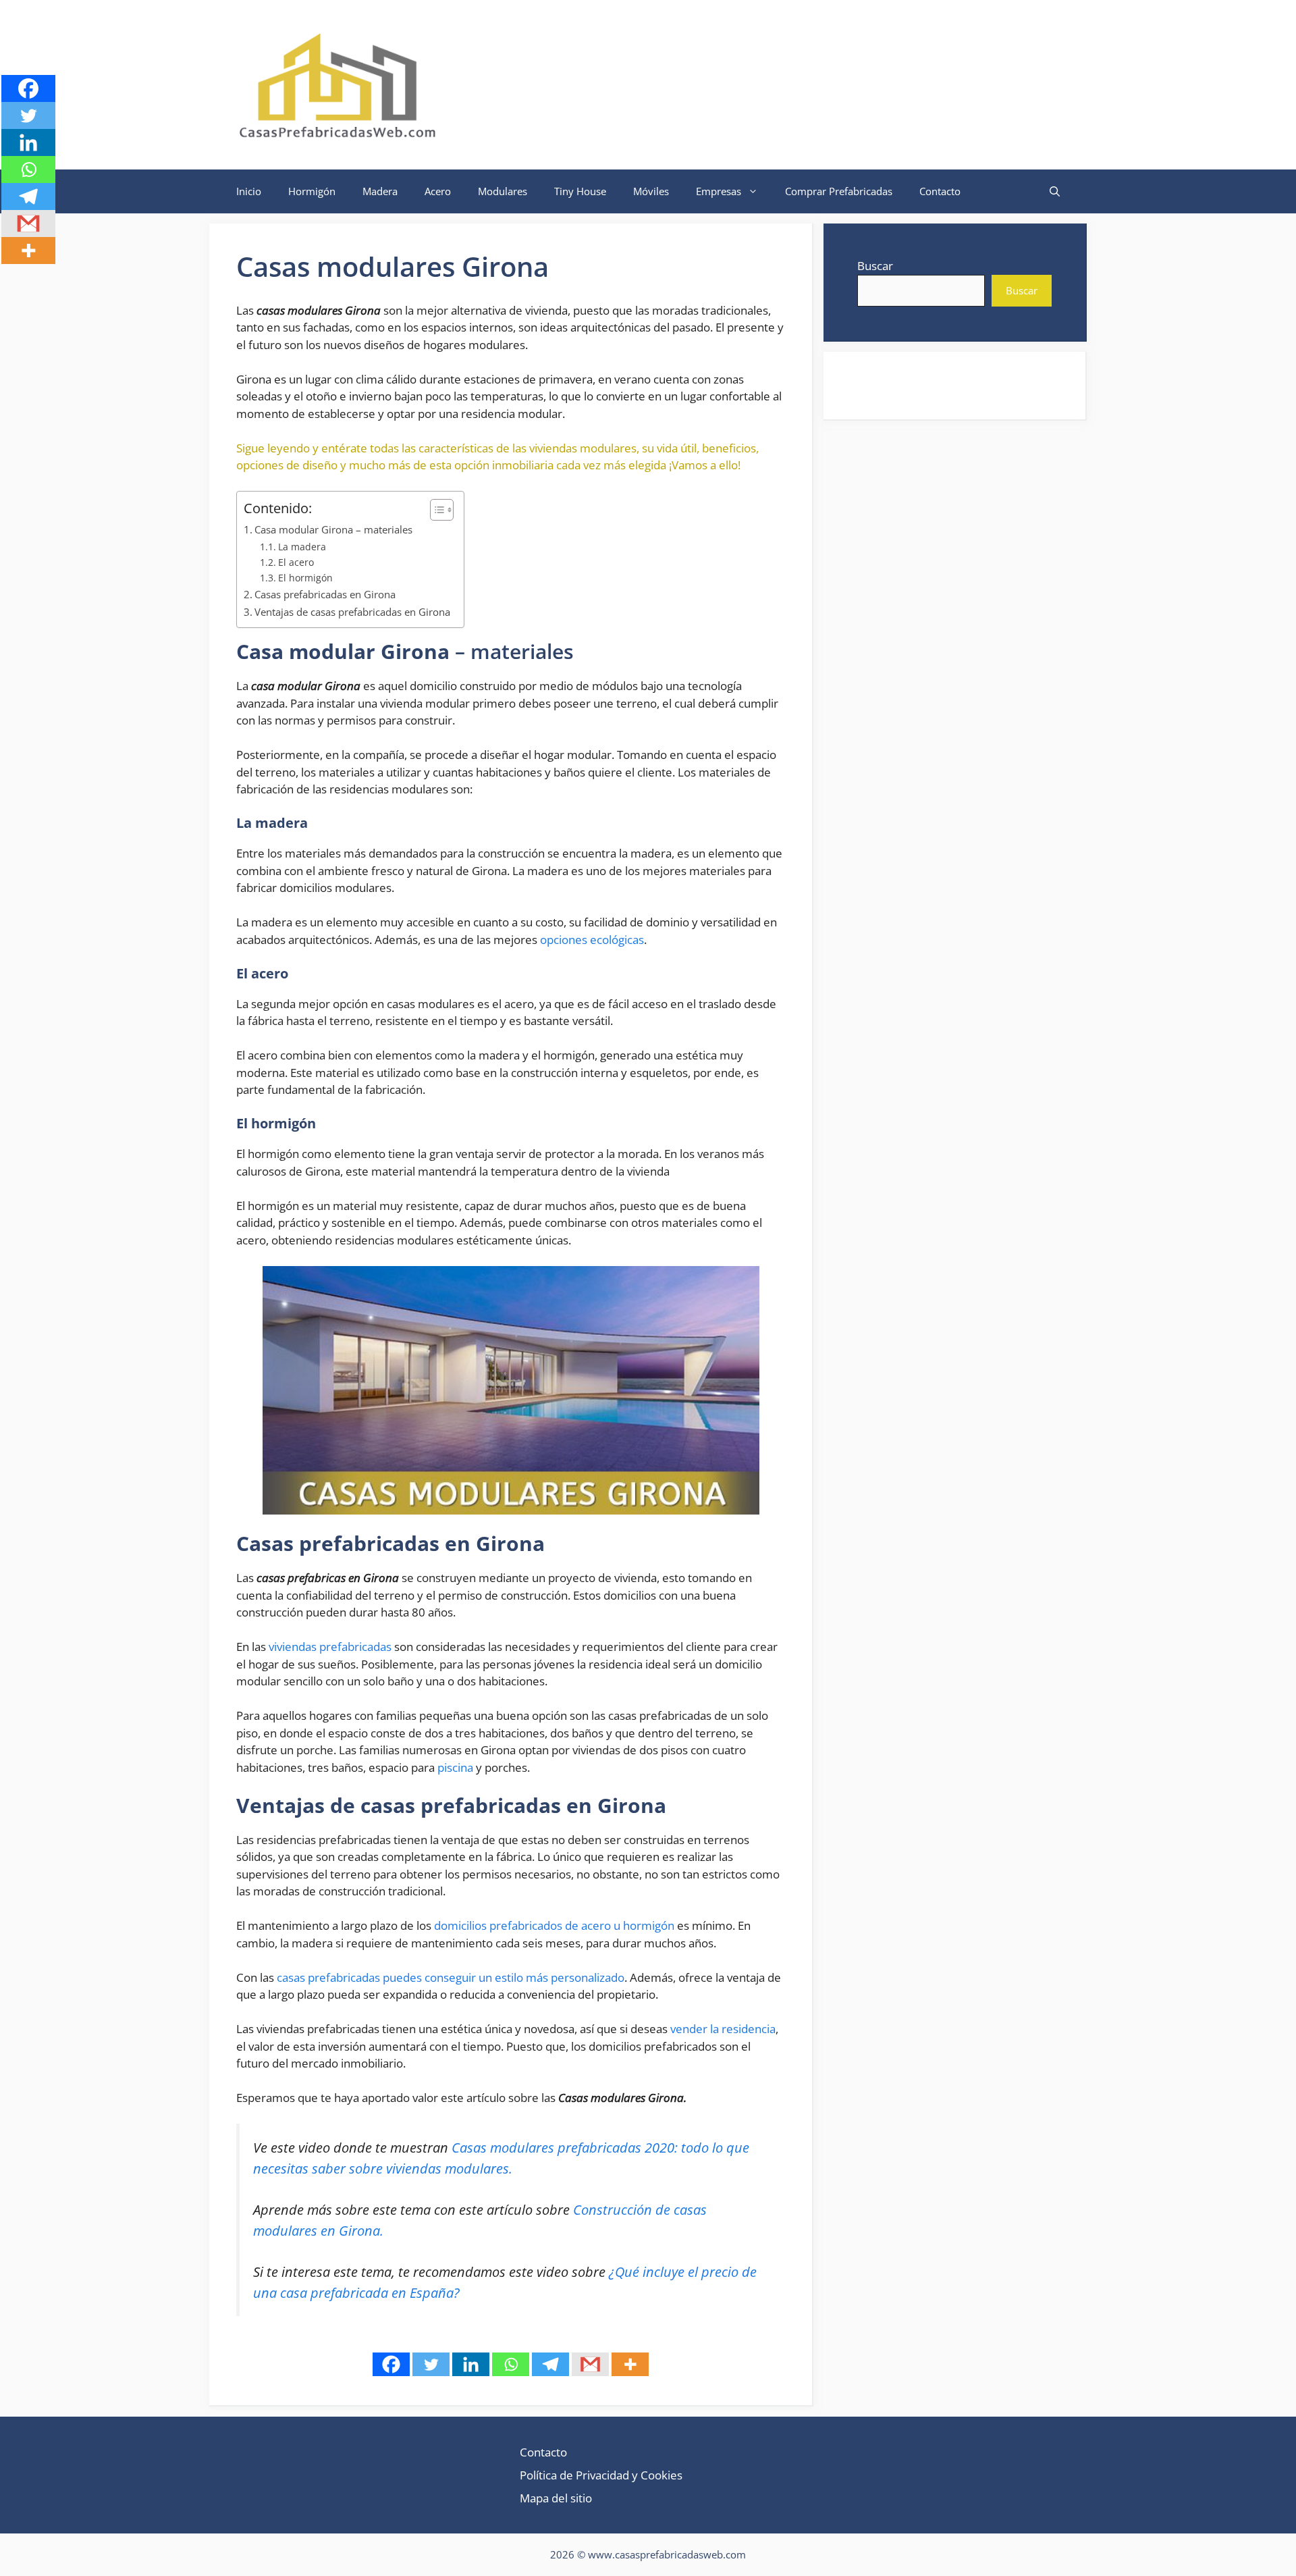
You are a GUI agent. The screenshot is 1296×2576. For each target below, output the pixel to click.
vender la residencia (723, 2029)
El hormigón (305, 578)
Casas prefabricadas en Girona (325, 594)
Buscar (875, 266)
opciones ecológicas (592, 940)
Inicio (249, 191)
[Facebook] (391, 2364)
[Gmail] (590, 2364)
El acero (296, 562)
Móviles (651, 191)
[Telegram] (550, 2364)
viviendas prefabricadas (330, 1647)
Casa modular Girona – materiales (333, 529)
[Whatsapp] (511, 2364)
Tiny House (580, 191)
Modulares (503, 191)
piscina (455, 1767)
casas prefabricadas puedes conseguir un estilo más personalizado (451, 1977)
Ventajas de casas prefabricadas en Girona (352, 612)
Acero (438, 191)
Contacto (940, 191)
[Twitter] (431, 2364)
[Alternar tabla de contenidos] (435, 510)
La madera (302, 547)
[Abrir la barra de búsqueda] (1055, 191)
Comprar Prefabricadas (839, 191)
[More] (630, 2364)
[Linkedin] (471, 2364)
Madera (380, 191)
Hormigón (312, 191)
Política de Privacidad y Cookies (601, 2475)
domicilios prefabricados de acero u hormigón (554, 1925)
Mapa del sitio (556, 2498)
